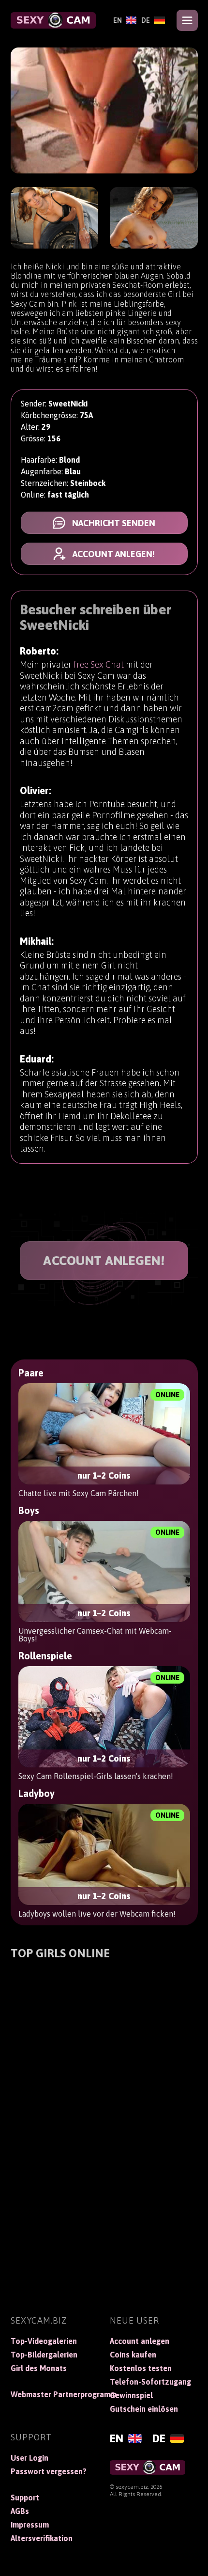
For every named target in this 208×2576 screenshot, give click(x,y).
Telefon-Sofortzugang (150, 2382)
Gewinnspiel (131, 2395)
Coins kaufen (133, 2355)
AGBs (20, 2511)
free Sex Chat (99, 664)
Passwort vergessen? (49, 2471)
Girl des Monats (39, 2368)
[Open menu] (187, 20)
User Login (30, 2458)
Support (25, 2498)
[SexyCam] (53, 20)
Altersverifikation (42, 2538)
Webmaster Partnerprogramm (55, 2394)
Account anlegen (140, 2341)
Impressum (30, 2525)
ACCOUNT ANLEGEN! (104, 1261)
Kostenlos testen (141, 2368)
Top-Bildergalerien (44, 2355)
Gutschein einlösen (144, 2409)
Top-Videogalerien (44, 2341)
